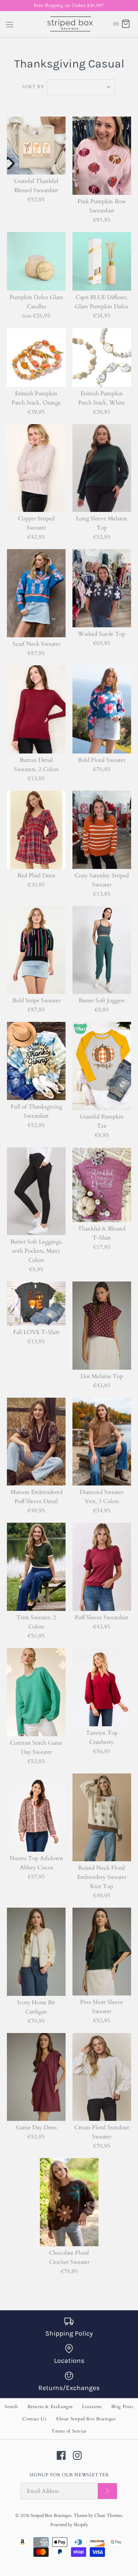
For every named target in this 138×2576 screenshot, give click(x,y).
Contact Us (34, 2419)
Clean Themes (108, 2515)
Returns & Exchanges (50, 2407)
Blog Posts (122, 2407)
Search (11, 2407)
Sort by (33, 87)
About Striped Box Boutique (86, 2419)
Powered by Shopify (69, 2525)
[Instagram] (77, 2455)
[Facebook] (61, 2455)
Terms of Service (69, 2431)
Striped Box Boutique (51, 2515)
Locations (92, 2407)
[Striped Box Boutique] (69, 24)
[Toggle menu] (10, 24)
